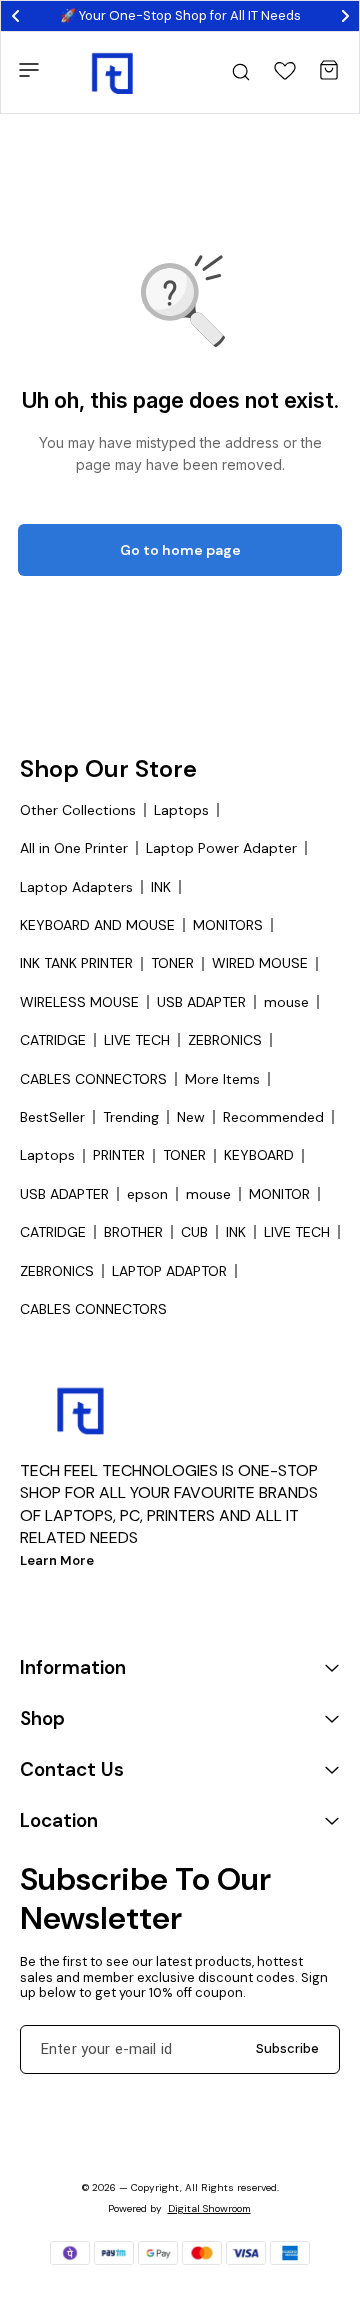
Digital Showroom (209, 2208)
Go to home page (180, 550)
